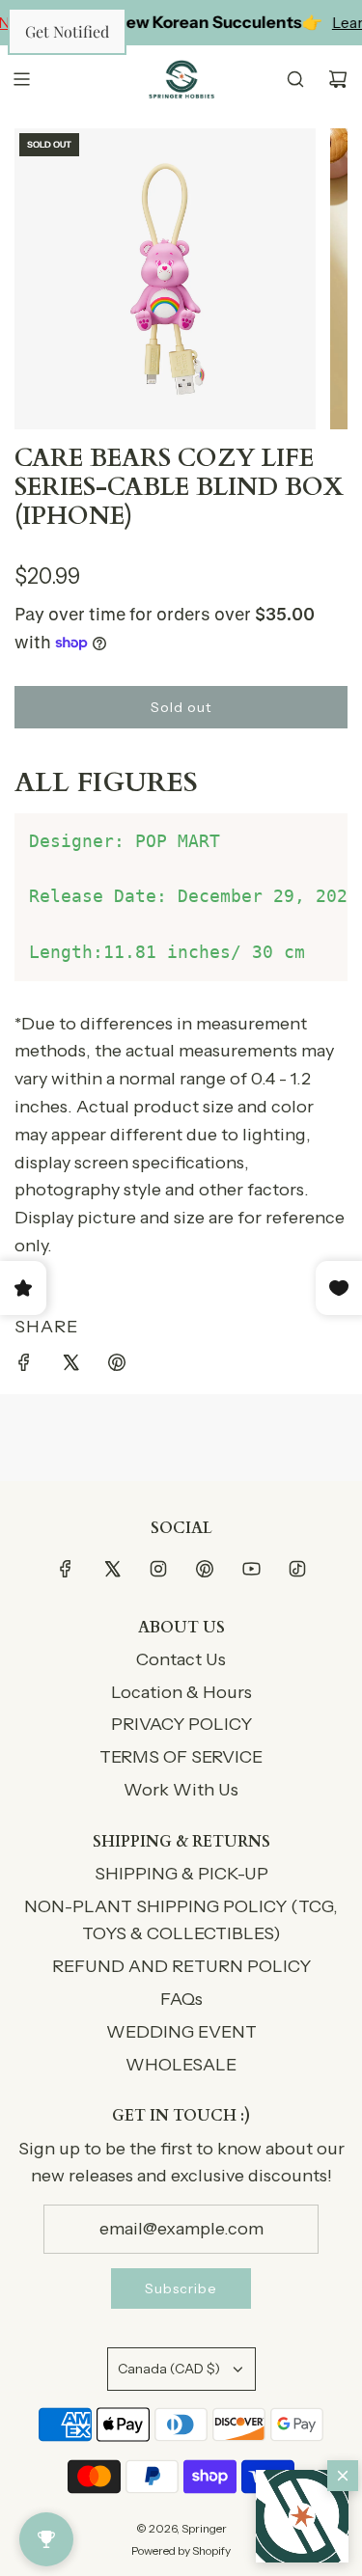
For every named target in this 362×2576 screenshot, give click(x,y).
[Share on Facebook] (24, 1367)
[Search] (295, 79)
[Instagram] (158, 1569)
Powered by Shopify (181, 2550)
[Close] (343, 2476)
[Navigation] (21, 79)
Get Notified (67, 31)
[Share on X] (70, 1367)
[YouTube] (251, 1569)
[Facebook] (66, 1569)
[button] (302, 2516)
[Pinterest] (205, 1569)
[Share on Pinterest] (117, 1367)
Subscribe (181, 2288)
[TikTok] (297, 1569)
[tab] (181, 783)
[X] (112, 1569)
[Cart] (338, 79)
